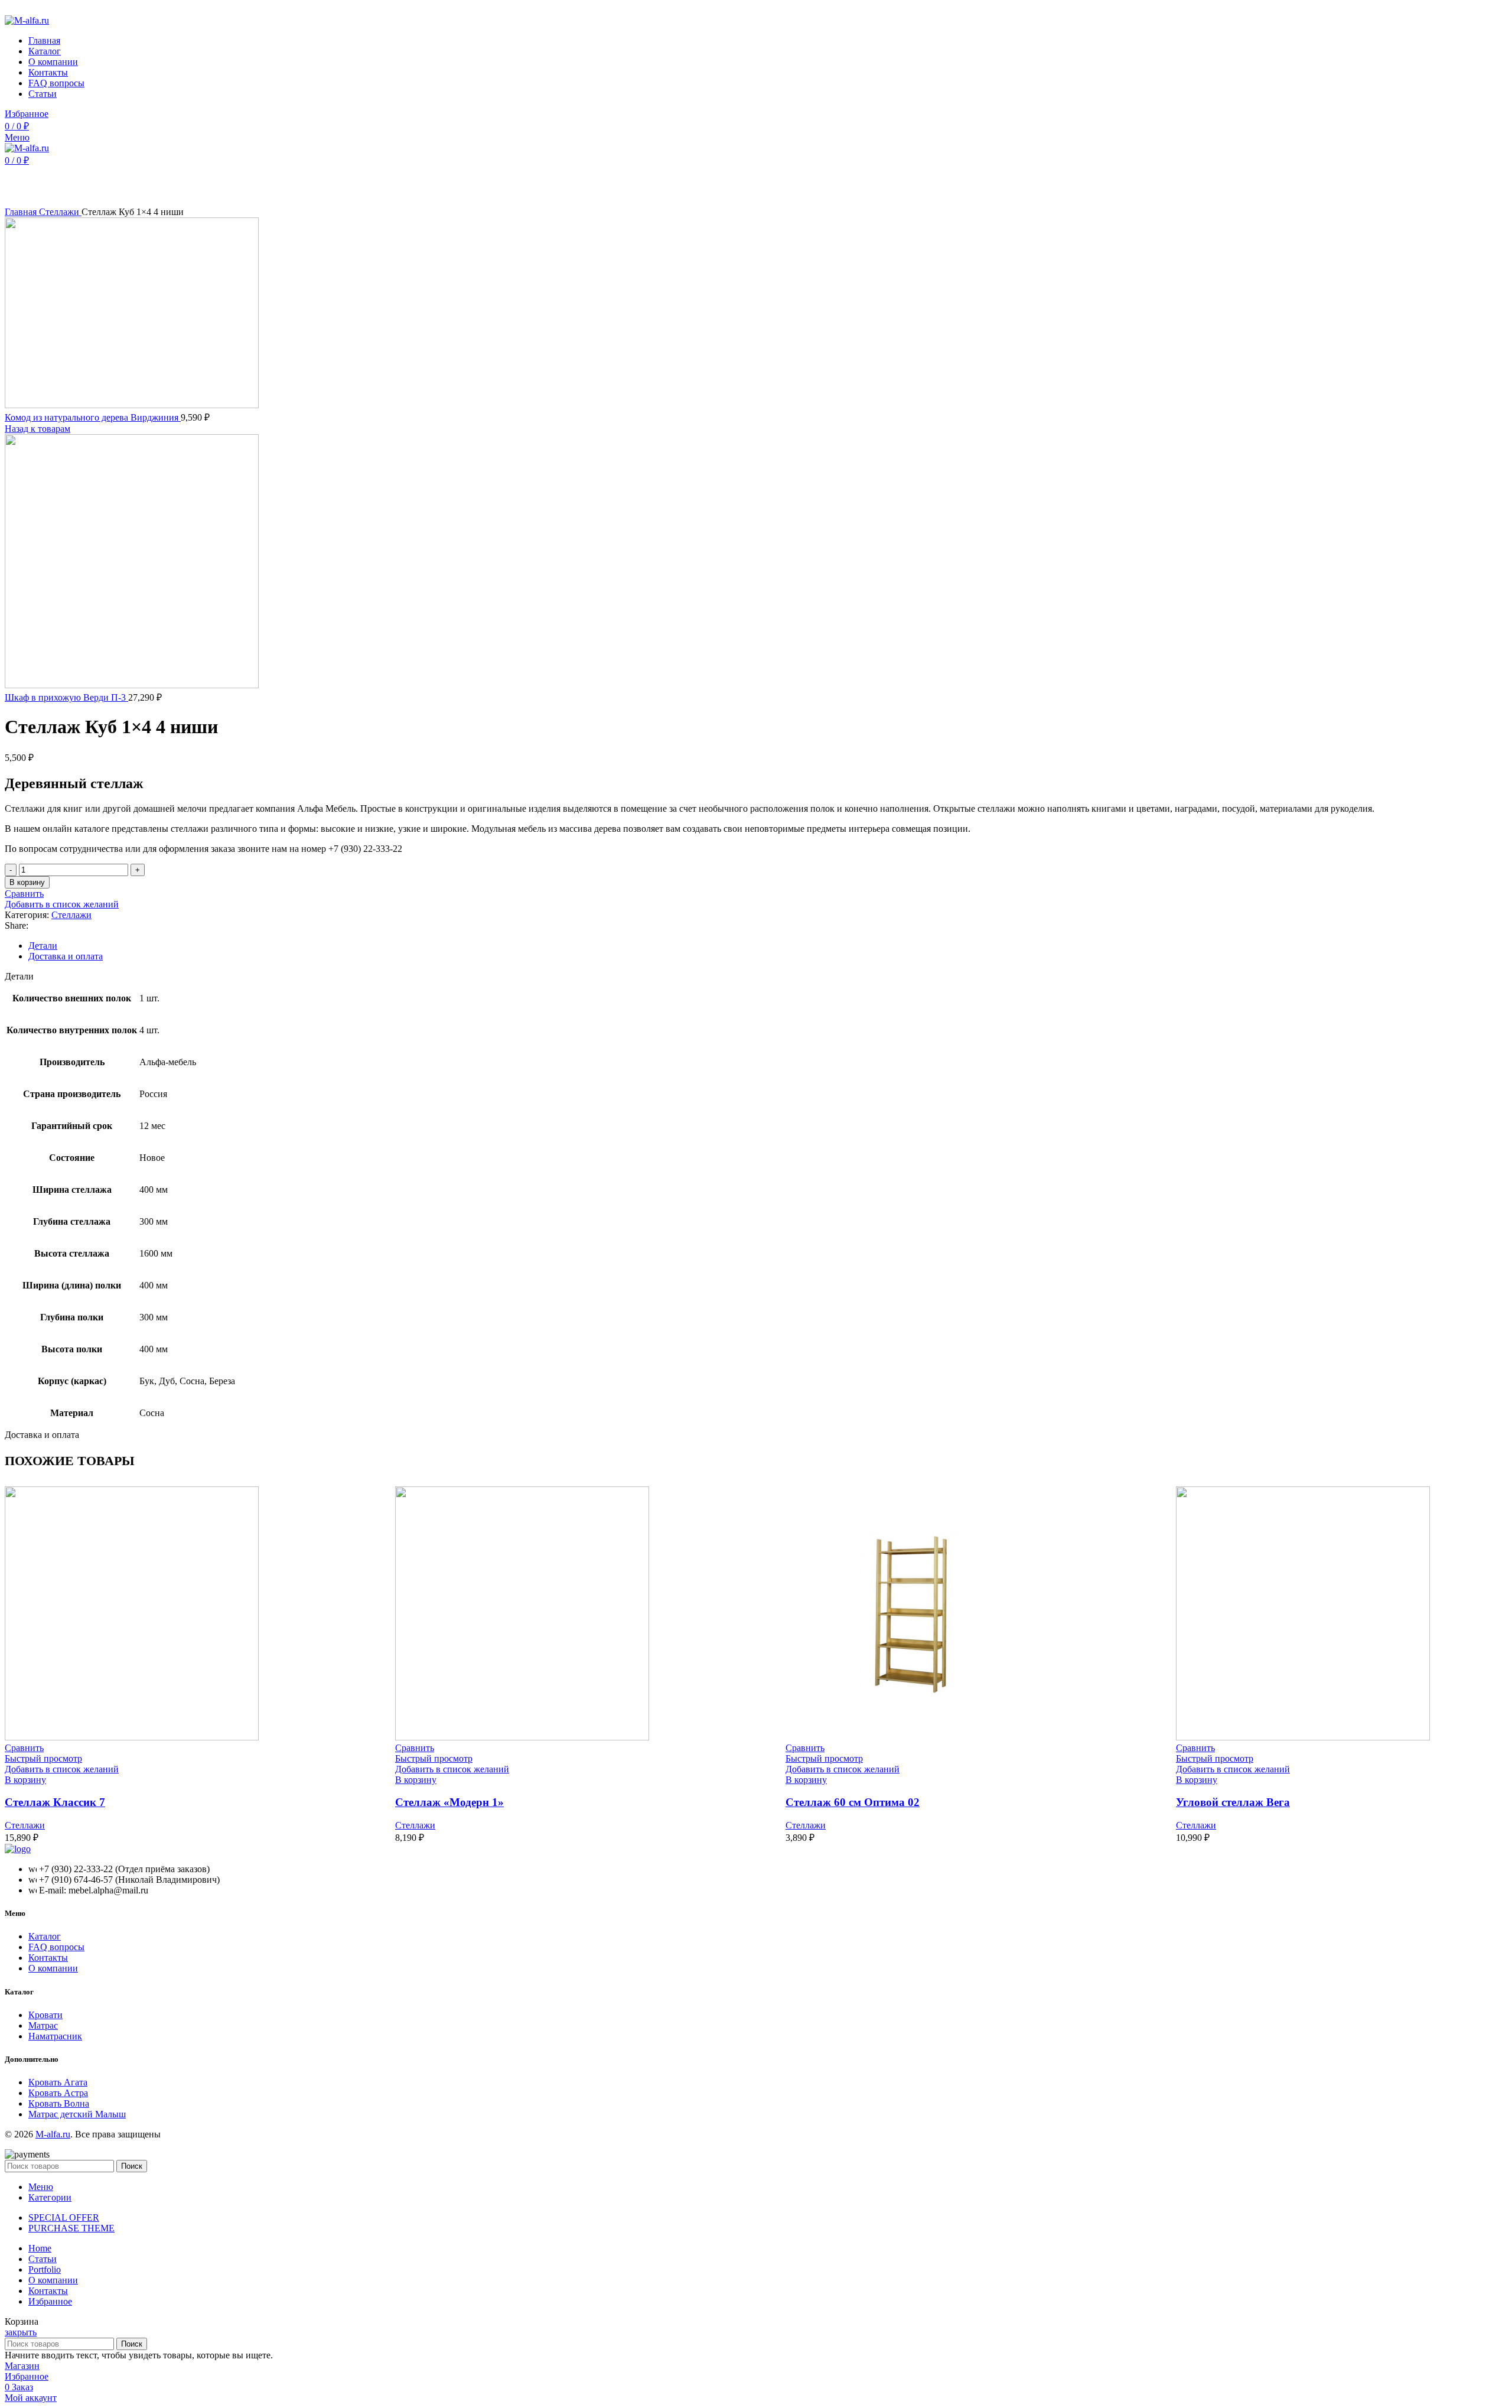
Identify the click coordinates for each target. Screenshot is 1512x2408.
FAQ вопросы (56, 1947)
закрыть (21, 2332)
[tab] (768, 946)
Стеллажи (60, 212)
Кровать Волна (59, 2103)
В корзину (27, 882)
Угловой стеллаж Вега (1233, 1802)
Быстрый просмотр (43, 1758)
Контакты (48, 1958)
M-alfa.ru (53, 2134)
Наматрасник (55, 2036)
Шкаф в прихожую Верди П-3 (66, 697)
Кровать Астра (58, 2093)
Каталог (45, 1936)
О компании (53, 1968)
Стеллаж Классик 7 (55, 1802)
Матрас (43, 2025)
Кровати (45, 2015)
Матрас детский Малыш (77, 2114)
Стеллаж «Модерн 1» (449, 1802)
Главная (22, 212)
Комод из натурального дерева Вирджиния (93, 417)
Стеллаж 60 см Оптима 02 (853, 1802)
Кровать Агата (58, 2082)
